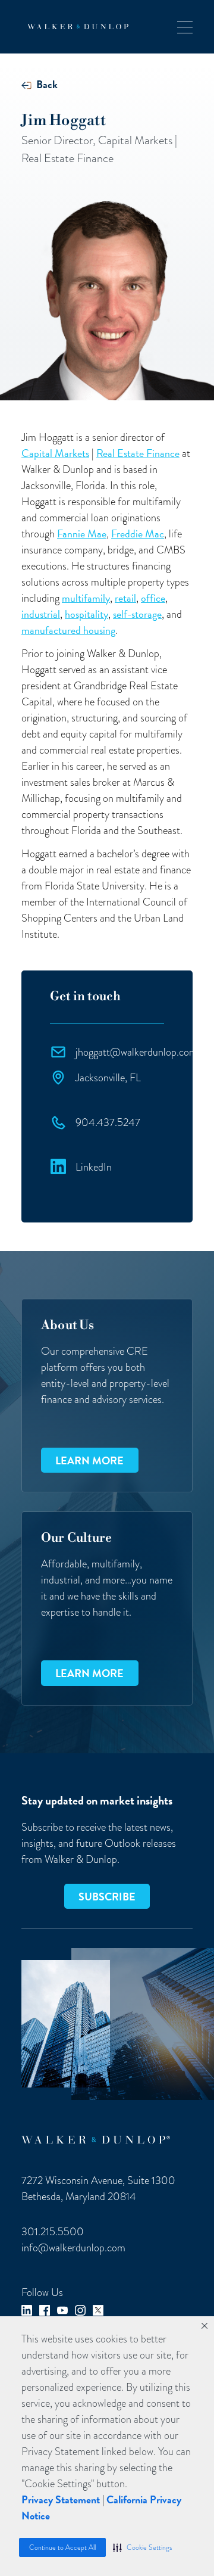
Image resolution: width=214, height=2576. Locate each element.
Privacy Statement (61, 2499)
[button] (142, 2547)
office (153, 598)
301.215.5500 (53, 2231)
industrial (41, 614)
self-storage (137, 614)
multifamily (86, 598)
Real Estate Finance (138, 453)
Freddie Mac (138, 533)
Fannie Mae (82, 533)
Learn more (89, 1460)
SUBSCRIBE (107, 1897)
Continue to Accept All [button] (62, 2547)
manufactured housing (68, 630)
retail (125, 598)
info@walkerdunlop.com (73, 2247)
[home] (75, 27)
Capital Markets (55, 453)
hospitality (86, 614)
